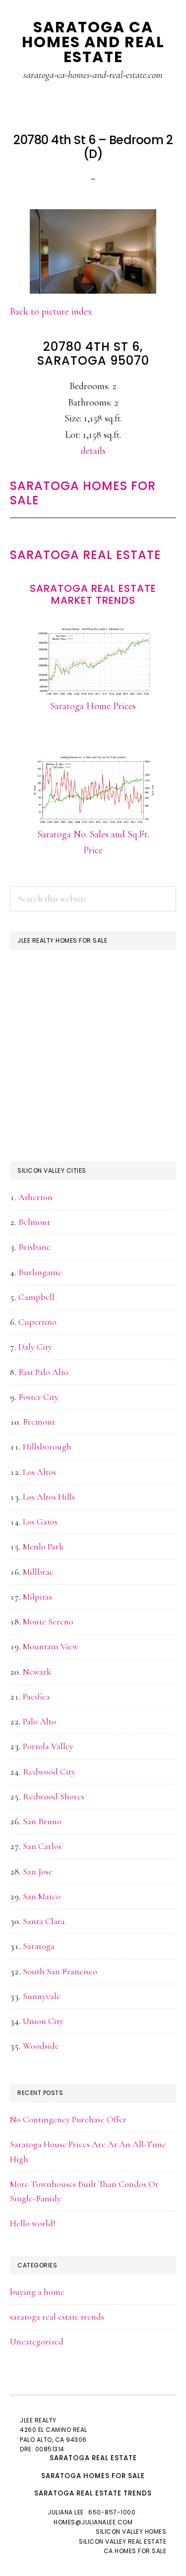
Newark (37, 1672)
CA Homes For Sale (135, 2551)
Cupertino (37, 1322)
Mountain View (51, 1646)
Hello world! (33, 2223)
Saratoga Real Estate (86, 555)
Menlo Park (43, 1546)
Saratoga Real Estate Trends (93, 2493)
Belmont (34, 1222)
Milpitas (37, 1597)
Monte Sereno (48, 1621)
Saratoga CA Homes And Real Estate (93, 42)
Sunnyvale (42, 1996)
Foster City (38, 1397)
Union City (43, 2021)
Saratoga (39, 1946)
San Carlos (42, 1846)
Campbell (36, 1297)
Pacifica (36, 1696)
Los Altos (39, 1472)
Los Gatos (40, 1522)
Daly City (35, 1347)
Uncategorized (37, 2341)
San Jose (38, 1871)
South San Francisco (60, 1971)
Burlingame (40, 1272)
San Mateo (42, 1896)
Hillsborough (47, 1447)
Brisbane (34, 1247)
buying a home (37, 2292)
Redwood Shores (54, 1796)
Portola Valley (48, 1746)
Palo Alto (39, 1721)
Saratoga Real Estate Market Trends (93, 594)
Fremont (39, 1422)
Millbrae (38, 1572)
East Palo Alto (43, 1372)
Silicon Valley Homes (131, 2532)
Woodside (41, 2046)
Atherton (35, 1197)
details (93, 451)
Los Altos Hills (49, 1497)
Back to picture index (51, 312)
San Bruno (42, 1821)
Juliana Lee (66, 2512)
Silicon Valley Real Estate (123, 2541)
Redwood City (49, 1771)
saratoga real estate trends (57, 2317)
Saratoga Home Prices (93, 706)
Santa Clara (44, 1921)
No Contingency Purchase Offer (68, 2119)
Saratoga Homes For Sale (83, 493)
